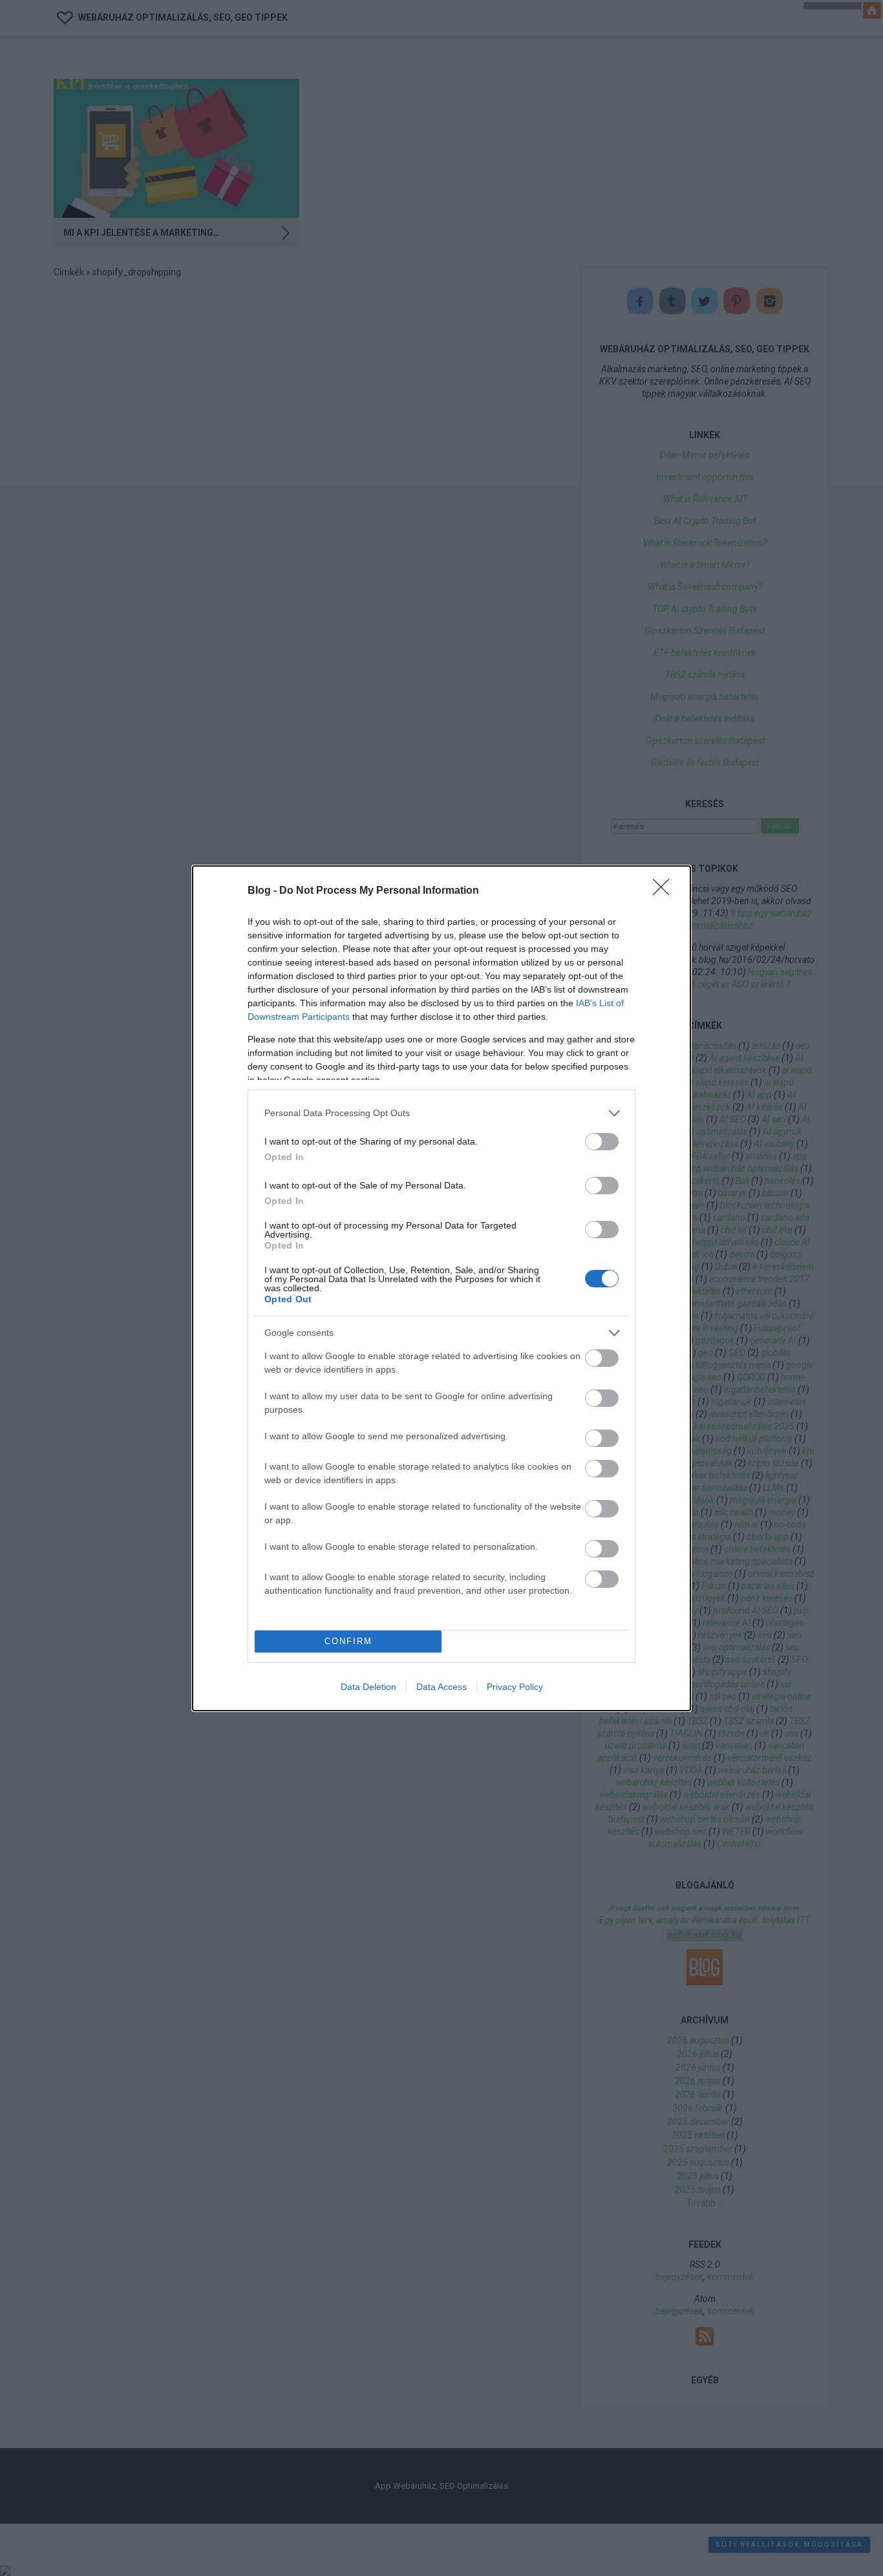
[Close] (665, 891)
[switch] (602, 1142)
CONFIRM (348, 1641)
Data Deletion (368, 1687)
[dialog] (441, 1288)
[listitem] (441, 1113)
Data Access (441, 1687)
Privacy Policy (515, 1687)
